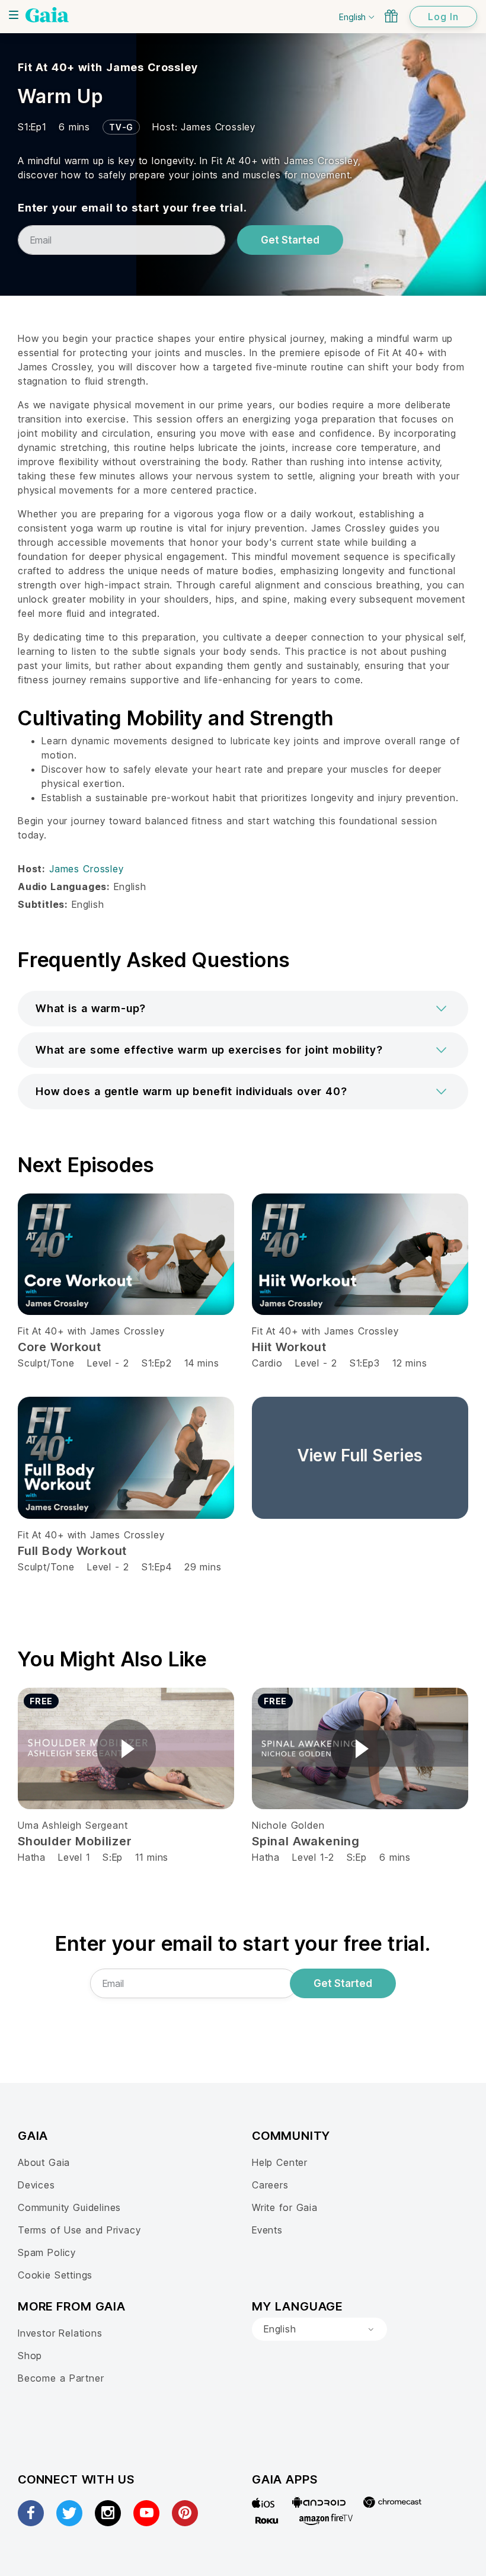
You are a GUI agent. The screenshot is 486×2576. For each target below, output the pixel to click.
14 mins (202, 1363)
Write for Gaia (285, 2207)
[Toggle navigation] (14, 15)
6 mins (395, 1857)
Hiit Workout (289, 1347)
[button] (243, 1009)
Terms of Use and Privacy (79, 2230)
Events (267, 2230)
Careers (270, 2185)
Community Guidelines (69, 2207)
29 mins (203, 1567)
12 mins (410, 1363)
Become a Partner (61, 2378)
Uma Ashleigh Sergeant (73, 1825)
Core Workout (60, 1347)
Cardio (267, 1363)
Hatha (32, 1857)
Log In (443, 17)
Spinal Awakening (306, 1841)
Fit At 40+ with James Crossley (108, 67)
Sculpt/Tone (46, 1363)
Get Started (290, 240)
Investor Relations (60, 2333)
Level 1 (74, 1857)
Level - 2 (108, 1363)
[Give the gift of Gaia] (391, 16)
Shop (30, 2356)
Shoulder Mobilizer (75, 1841)
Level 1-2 (313, 1857)
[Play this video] (126, 1749)
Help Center (280, 2162)
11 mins (152, 1857)
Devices (36, 2185)
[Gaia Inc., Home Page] (47, 15)
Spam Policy (47, 2252)
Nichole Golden (288, 1825)
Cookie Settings (55, 2275)
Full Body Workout (72, 1551)
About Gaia (44, 2162)
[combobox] (319, 2329)
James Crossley (218, 127)
